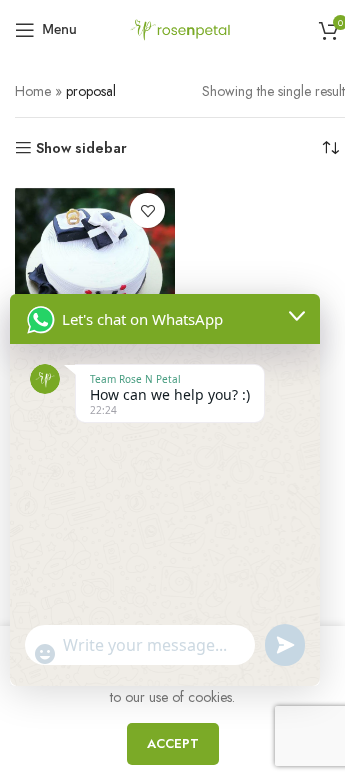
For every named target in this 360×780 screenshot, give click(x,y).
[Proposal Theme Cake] (95, 263)
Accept (173, 743)
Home (33, 91)
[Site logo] (180, 28)
